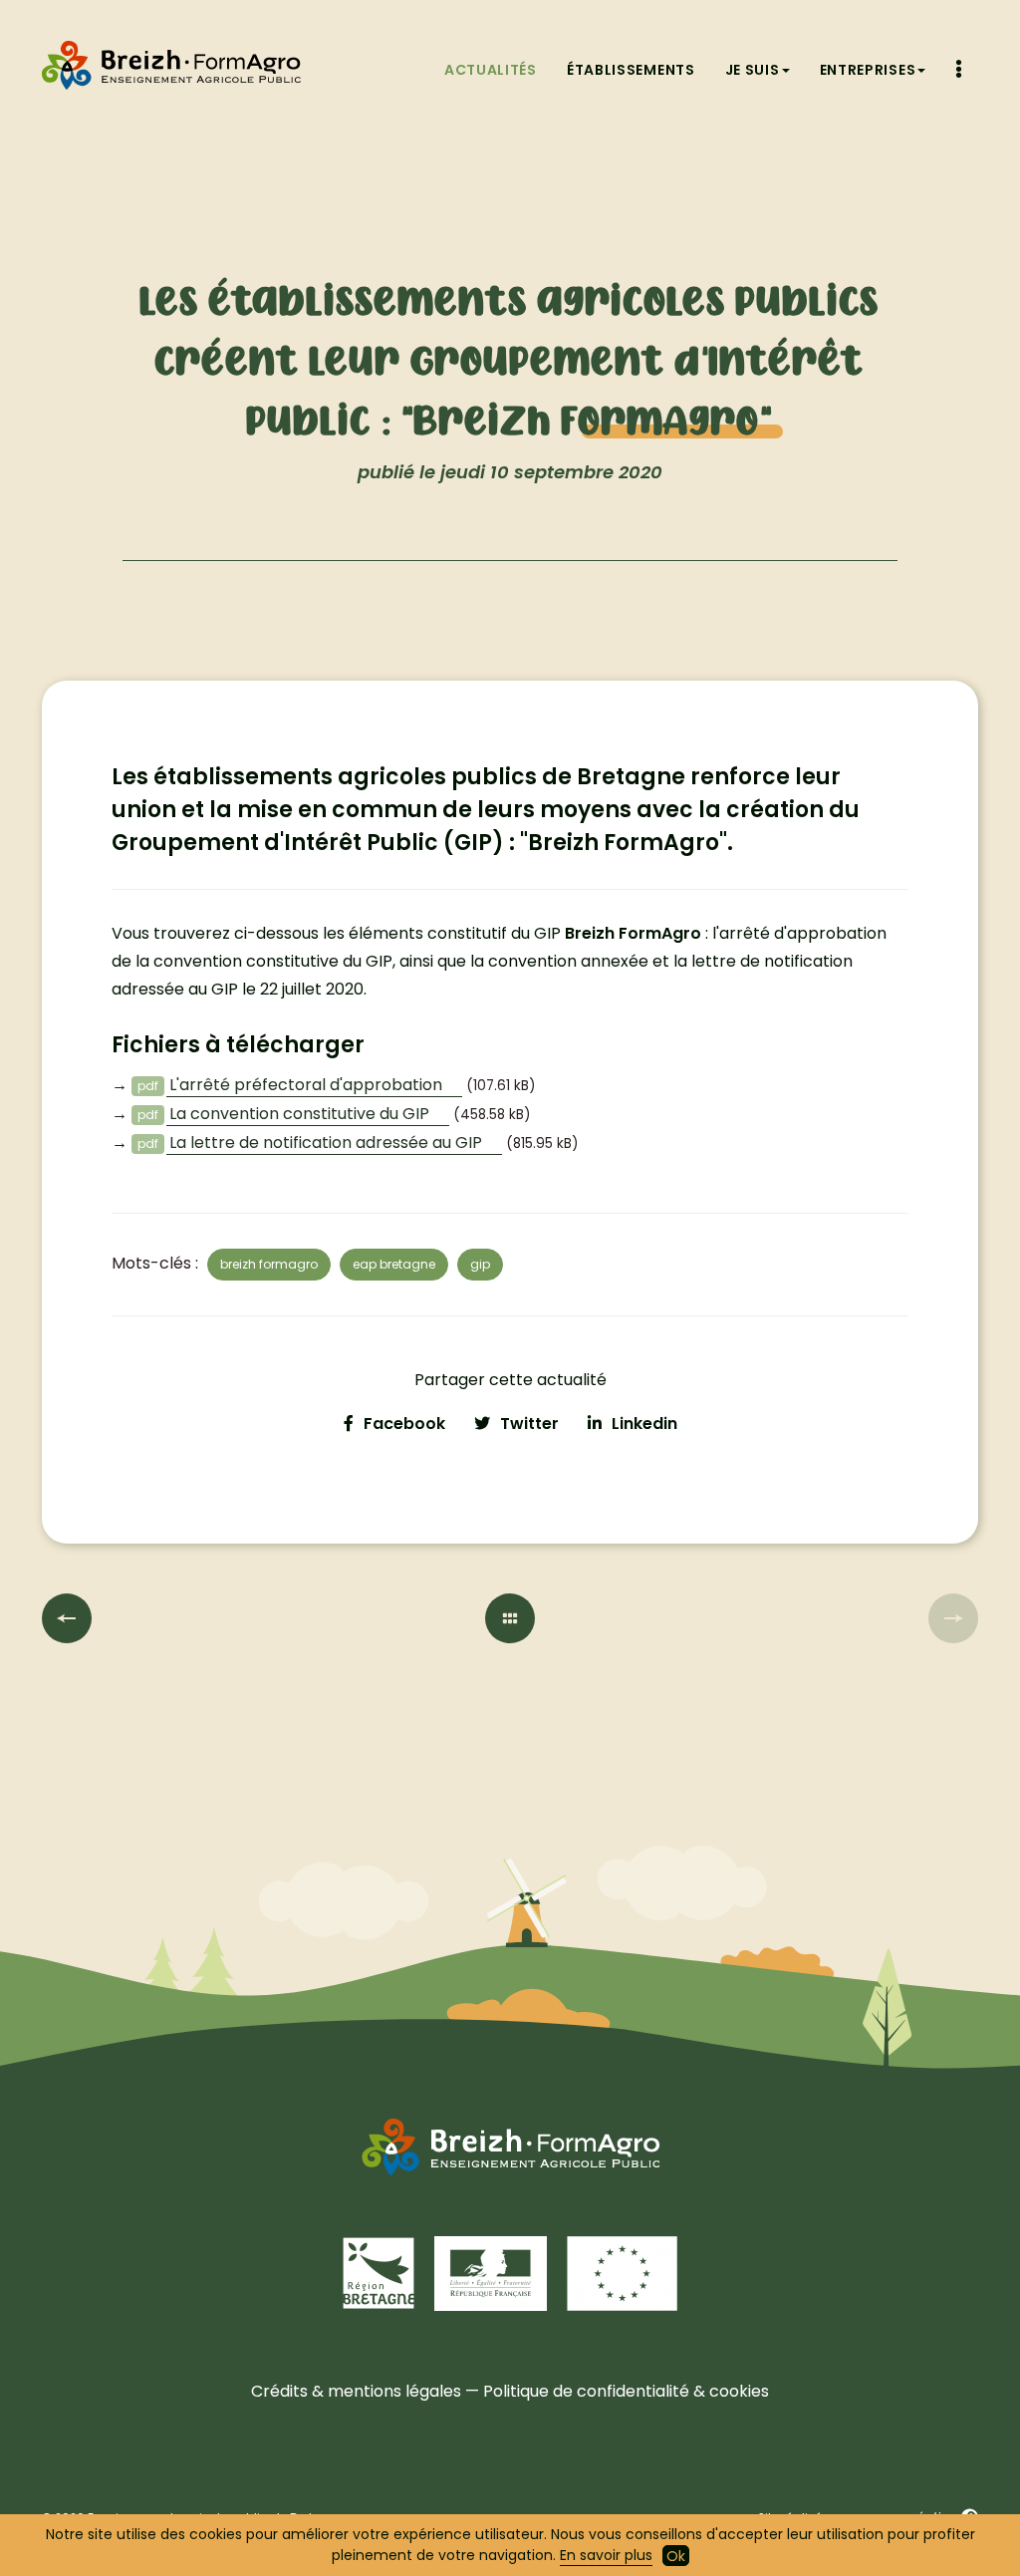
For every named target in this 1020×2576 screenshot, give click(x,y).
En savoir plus (606, 2555)
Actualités (491, 70)
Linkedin (644, 1424)
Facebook (404, 1424)
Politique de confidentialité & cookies (626, 2391)
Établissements (631, 70)
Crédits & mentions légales (356, 2391)
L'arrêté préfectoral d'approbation (306, 1085)
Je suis (753, 70)
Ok (676, 2556)
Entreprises (868, 70)
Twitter (529, 1424)
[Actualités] (510, 1618)
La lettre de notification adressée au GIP (326, 1143)
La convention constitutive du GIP (299, 1114)
